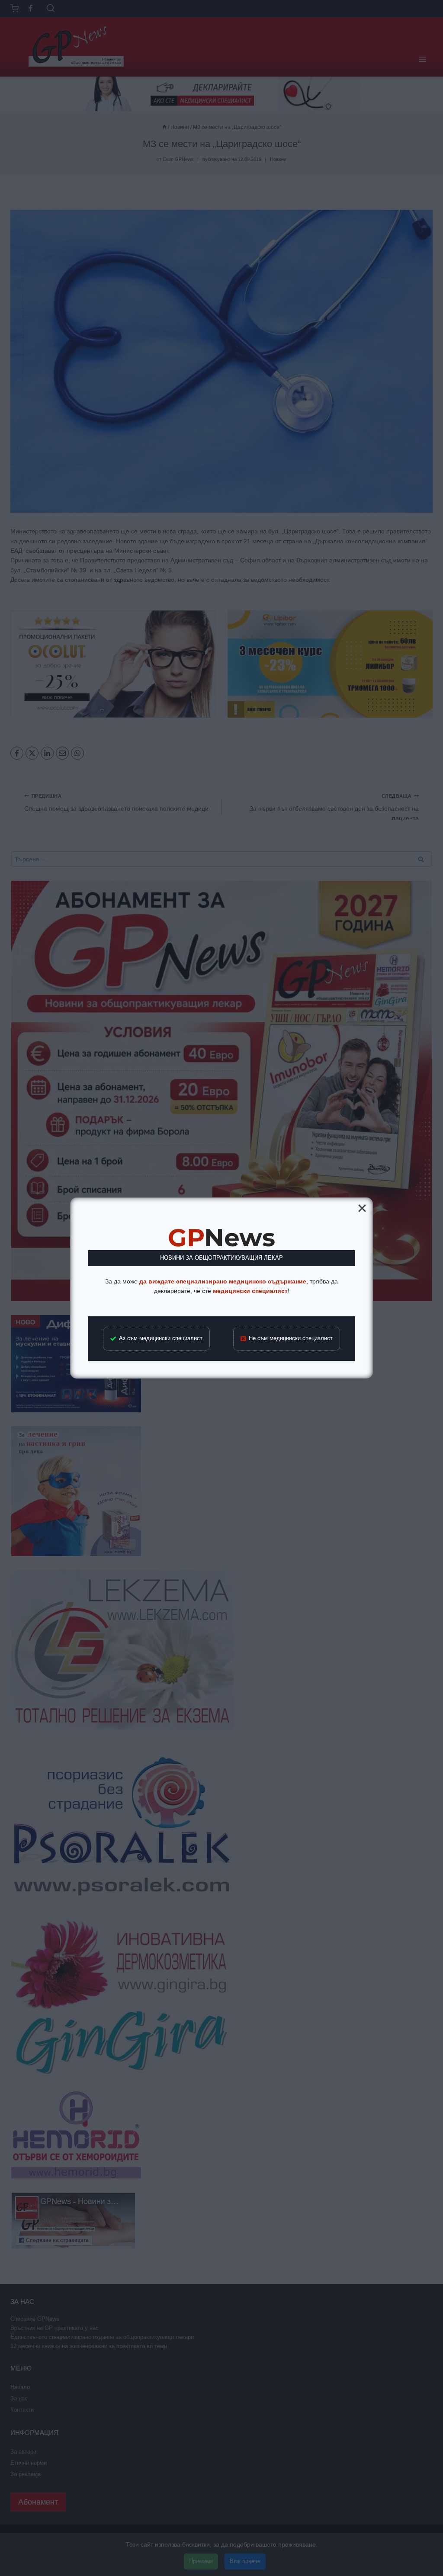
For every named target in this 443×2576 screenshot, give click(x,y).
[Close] (362, 1208)
